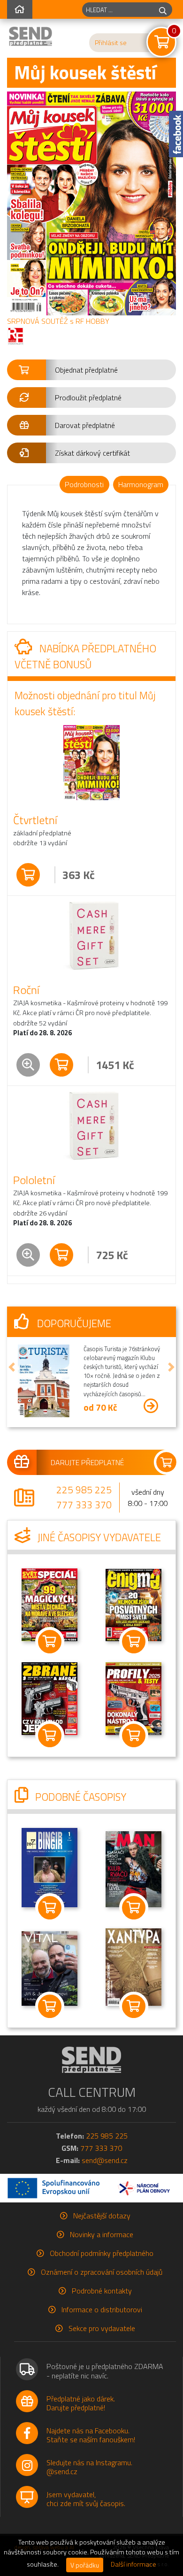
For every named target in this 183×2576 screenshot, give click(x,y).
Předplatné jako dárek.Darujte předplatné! (81, 2403)
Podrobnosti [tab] (84, 484)
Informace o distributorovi (102, 2309)
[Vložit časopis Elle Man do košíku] (133, 1908)
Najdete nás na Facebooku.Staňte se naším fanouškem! (91, 2435)
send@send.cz (105, 2160)
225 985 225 (84, 1490)
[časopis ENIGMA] (134, 1604)
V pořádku (85, 2565)
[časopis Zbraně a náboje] (50, 1698)
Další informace (133, 2564)
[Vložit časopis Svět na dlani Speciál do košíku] (50, 1642)
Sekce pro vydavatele (102, 2328)
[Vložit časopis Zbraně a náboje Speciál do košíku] (133, 1735)
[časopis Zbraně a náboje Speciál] (134, 1697)
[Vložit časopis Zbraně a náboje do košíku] (50, 1735)
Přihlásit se (111, 43)
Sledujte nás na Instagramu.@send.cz (89, 2467)
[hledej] (163, 10)
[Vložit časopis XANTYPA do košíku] (133, 2006)
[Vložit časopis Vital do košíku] (50, 2006)
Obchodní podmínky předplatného (102, 2253)
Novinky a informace (102, 2234)
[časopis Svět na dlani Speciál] (50, 1604)
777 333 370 (84, 1505)
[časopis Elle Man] (134, 1868)
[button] (91, 370)
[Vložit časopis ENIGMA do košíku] (133, 1642)
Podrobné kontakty (102, 2291)
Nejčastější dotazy (102, 2216)
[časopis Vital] (50, 1968)
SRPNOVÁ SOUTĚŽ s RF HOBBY (58, 321)
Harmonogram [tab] (141, 484)
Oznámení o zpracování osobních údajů (102, 2272)
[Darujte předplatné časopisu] (91, 1462)
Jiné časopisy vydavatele (98, 1537)
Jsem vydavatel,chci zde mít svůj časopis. (86, 2499)
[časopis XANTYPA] (134, 1966)
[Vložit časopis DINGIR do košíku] (50, 1908)
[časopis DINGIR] (50, 1867)
